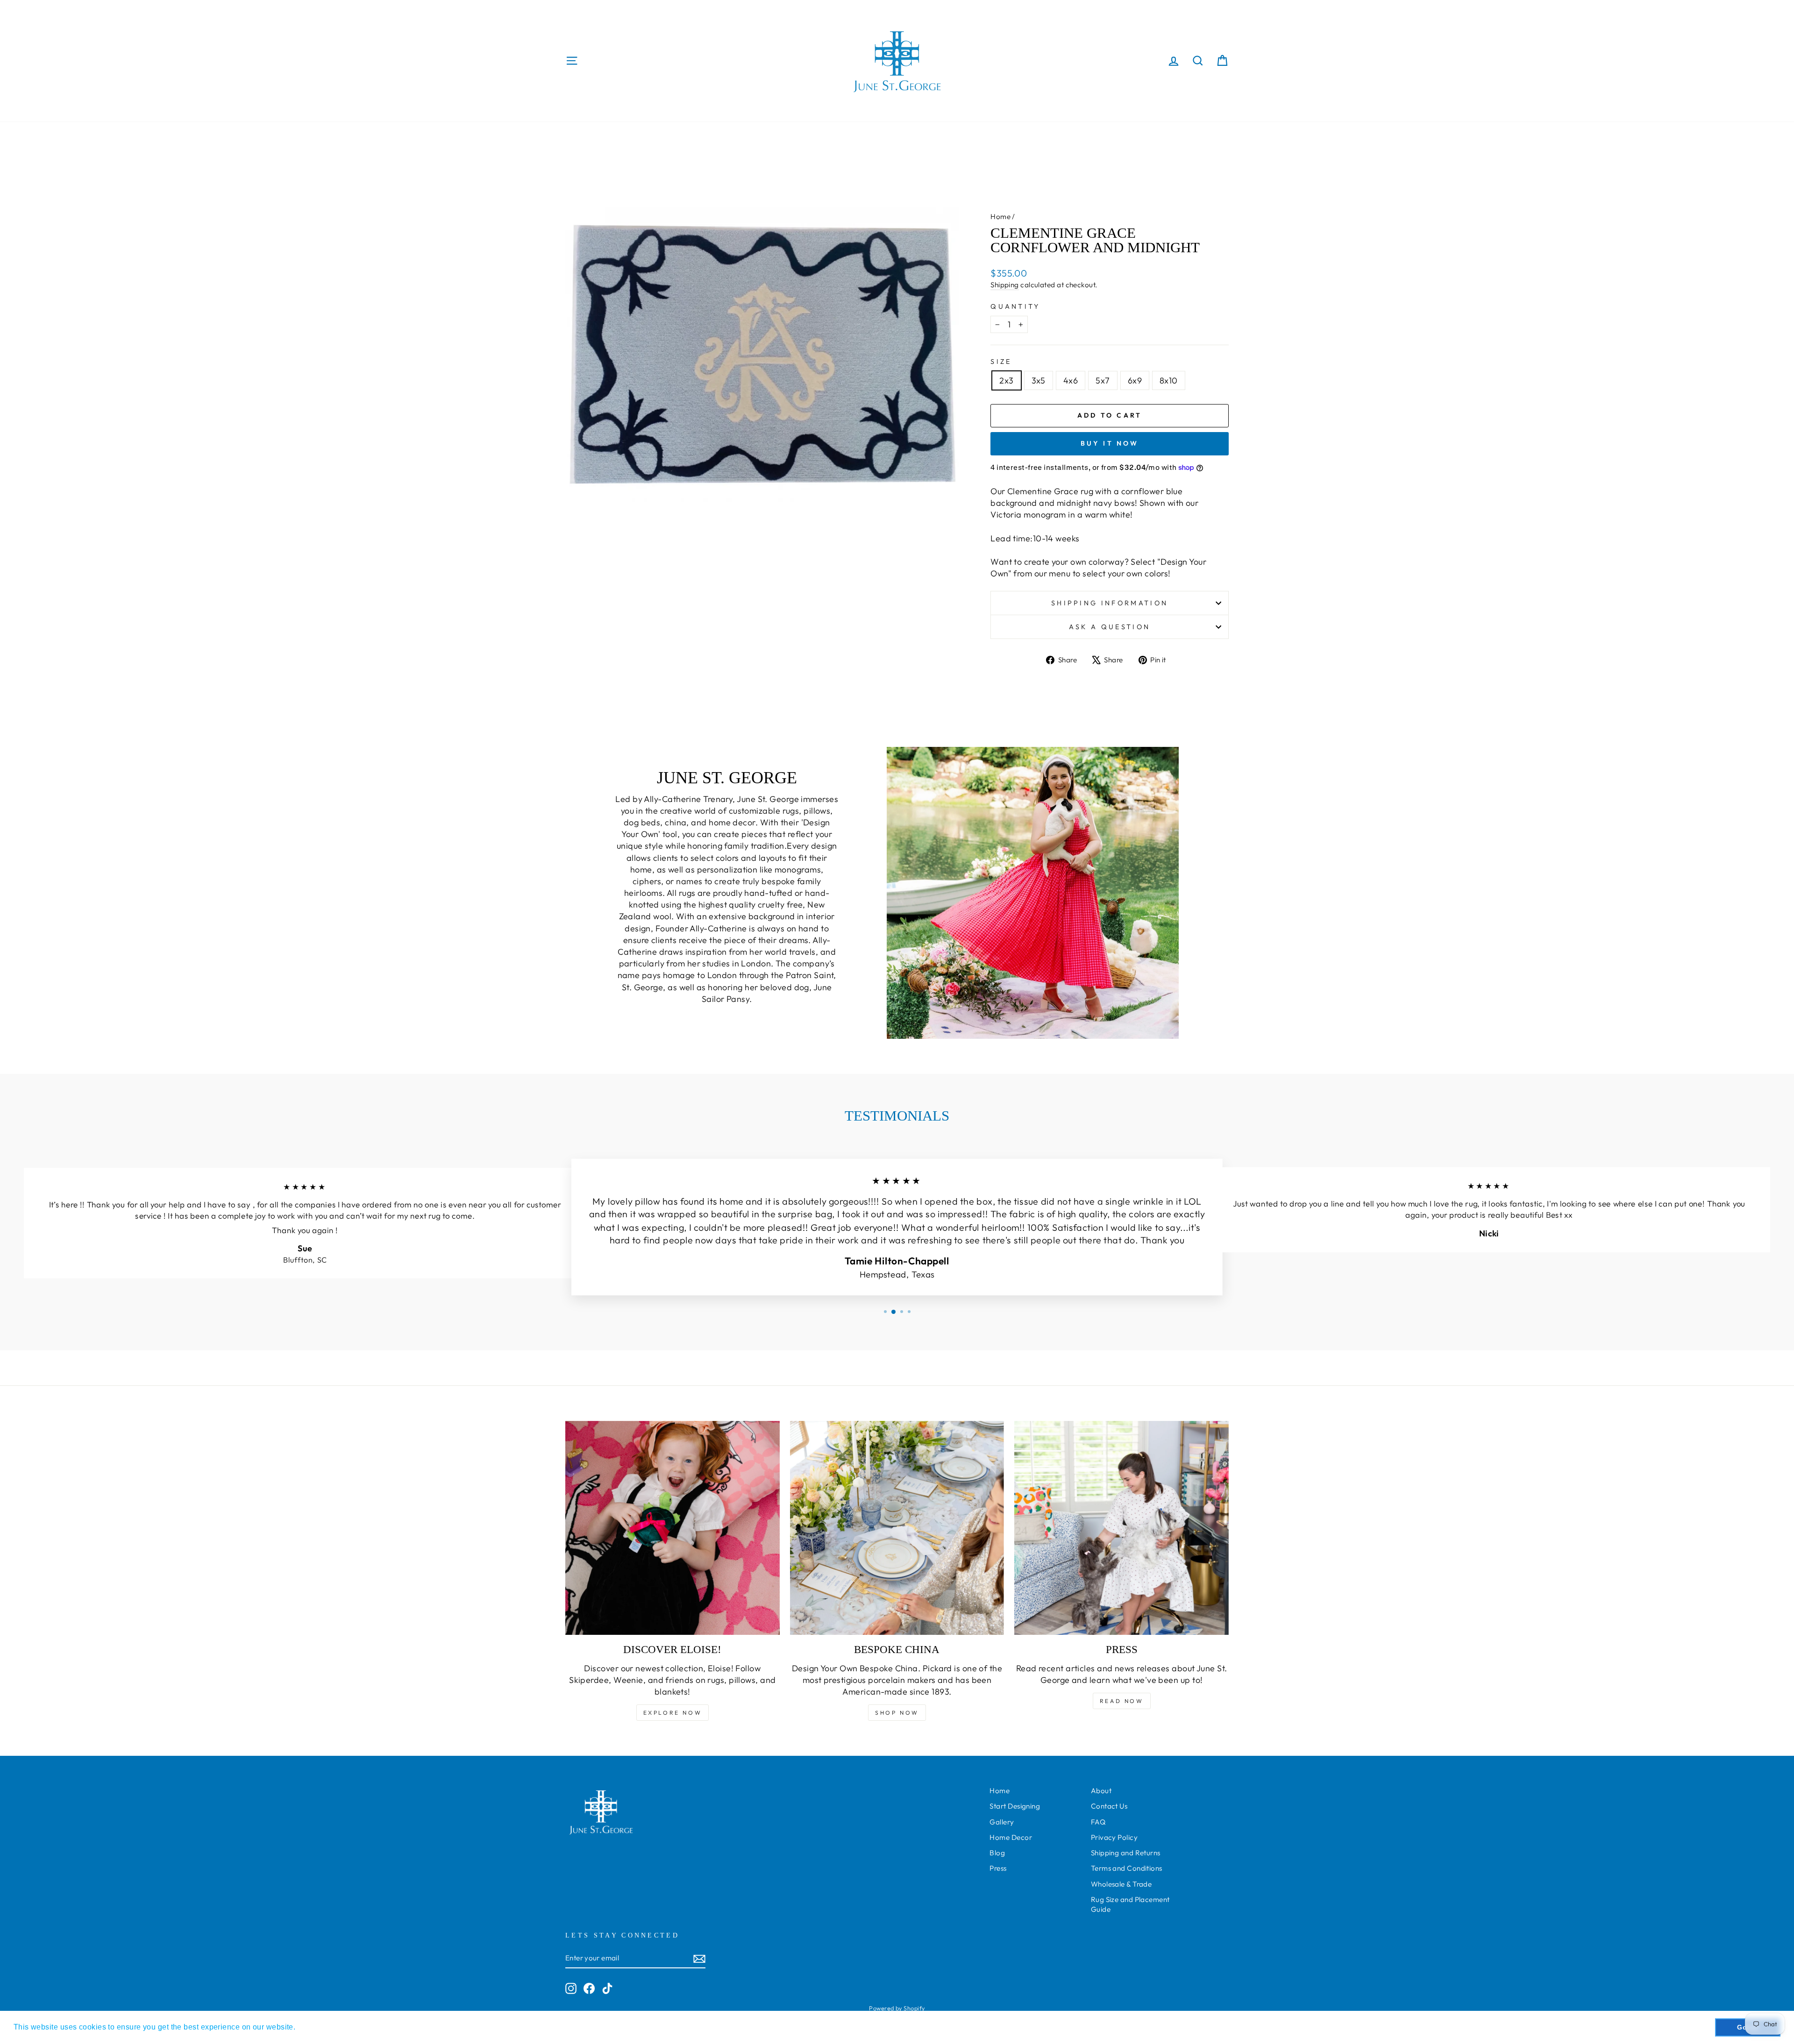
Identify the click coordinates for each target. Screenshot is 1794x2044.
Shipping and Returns (1126, 1853)
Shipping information (1110, 603)
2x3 (1006, 380)
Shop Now (897, 1713)
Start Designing (1015, 1806)
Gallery (1002, 1822)
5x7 (1103, 380)
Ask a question (1110, 627)
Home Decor (1011, 1837)
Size (1001, 362)
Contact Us (1109, 1806)
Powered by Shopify (897, 2008)
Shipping (1005, 285)
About (1101, 1791)
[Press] (1121, 1528)
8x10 (1169, 380)
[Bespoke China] (897, 1528)
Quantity (1015, 306)
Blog (997, 1853)
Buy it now (1110, 443)
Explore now (673, 1713)
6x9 (1135, 380)
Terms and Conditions (1127, 1868)
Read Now (1122, 1701)
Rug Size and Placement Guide (1130, 1904)
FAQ (1098, 1822)
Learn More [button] (319, 2027)
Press (998, 1868)
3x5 (1039, 380)
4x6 (1071, 380)
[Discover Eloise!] (673, 1528)
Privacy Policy (1114, 1837)
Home (1000, 216)
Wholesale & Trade (1121, 1884)
